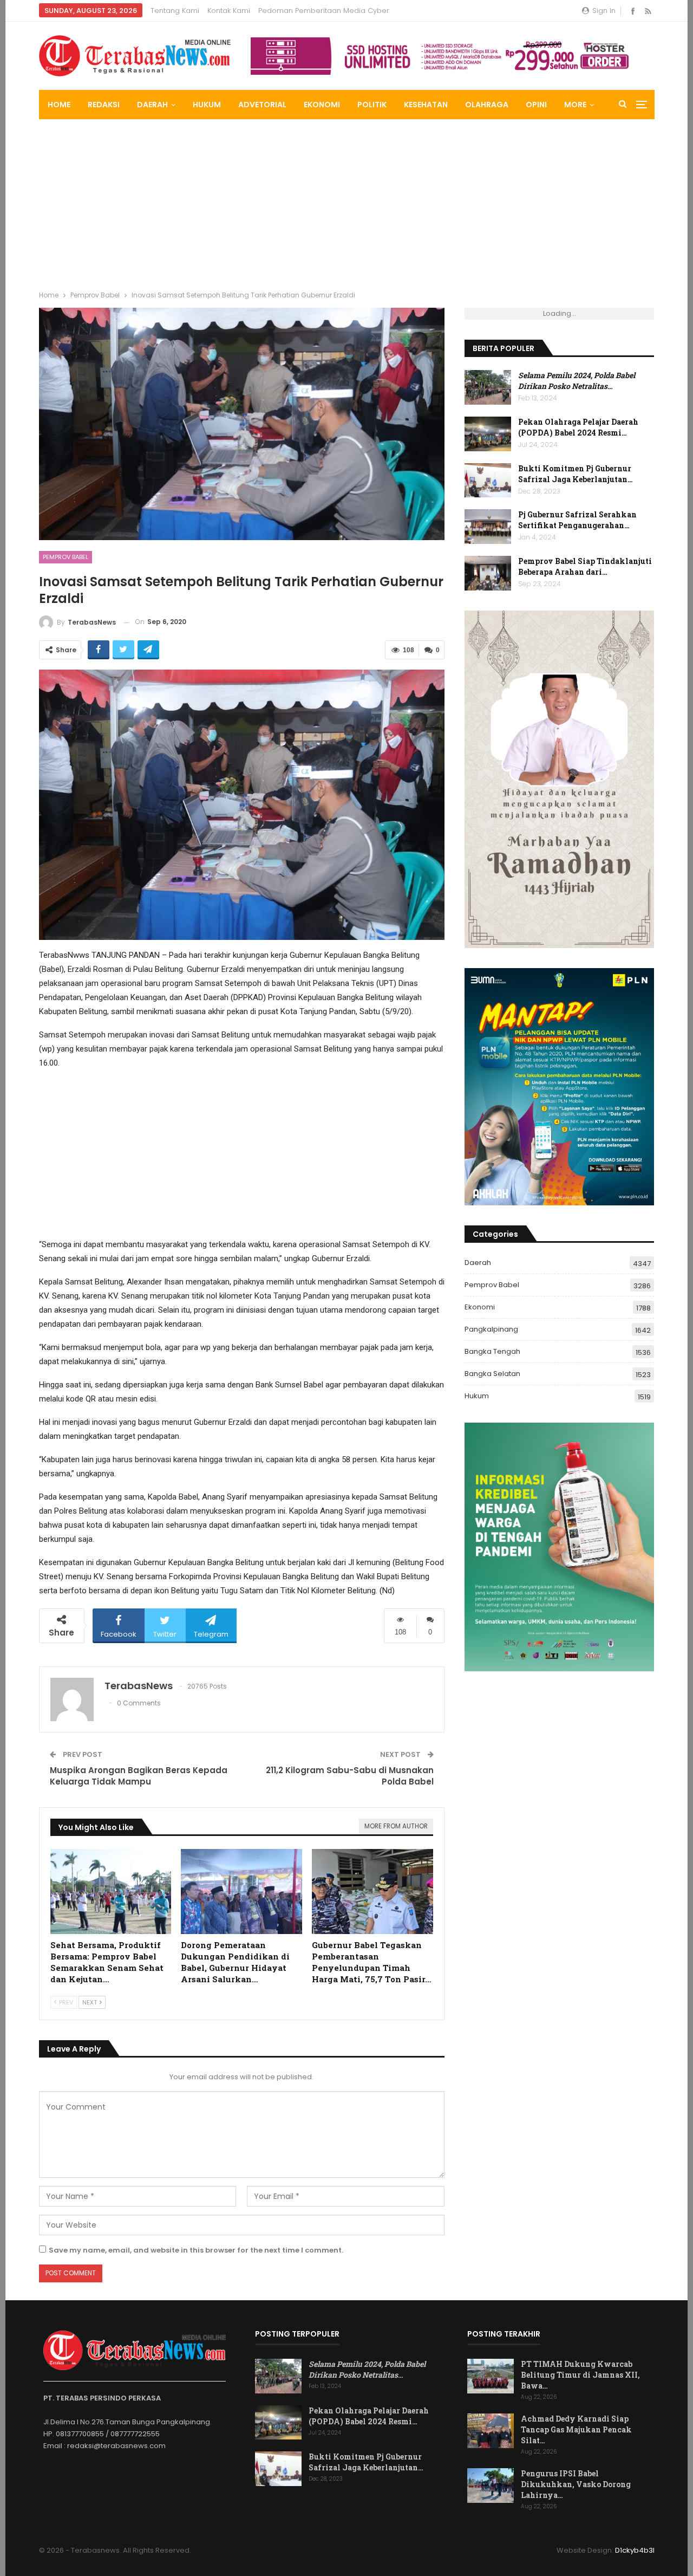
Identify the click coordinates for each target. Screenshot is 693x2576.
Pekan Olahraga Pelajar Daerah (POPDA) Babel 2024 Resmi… (578, 427)
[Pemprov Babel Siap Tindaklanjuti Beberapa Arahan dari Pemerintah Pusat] (488, 573)
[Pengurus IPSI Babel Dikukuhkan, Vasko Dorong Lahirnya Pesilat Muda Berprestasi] (491, 2486)
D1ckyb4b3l (635, 2550)
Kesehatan (426, 105)
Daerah (152, 105)
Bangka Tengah (492, 1351)
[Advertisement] (346, 200)
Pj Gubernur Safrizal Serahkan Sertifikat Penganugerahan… (577, 520)
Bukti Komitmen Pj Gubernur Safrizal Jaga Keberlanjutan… (576, 474)
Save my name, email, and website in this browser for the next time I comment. (196, 2250)
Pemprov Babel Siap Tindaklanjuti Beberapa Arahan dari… (585, 566)
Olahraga (487, 105)
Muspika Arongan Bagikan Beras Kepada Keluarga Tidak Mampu (139, 1776)
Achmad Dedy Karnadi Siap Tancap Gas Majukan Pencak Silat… (576, 2429)
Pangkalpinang (491, 1329)
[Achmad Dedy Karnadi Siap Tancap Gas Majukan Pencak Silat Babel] (491, 2431)
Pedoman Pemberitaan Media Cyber (324, 11)
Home (59, 105)
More (575, 105)
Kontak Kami (229, 11)
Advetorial (262, 105)
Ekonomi (322, 105)
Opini (536, 105)
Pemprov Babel (66, 557)
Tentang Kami (175, 11)
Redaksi (104, 105)
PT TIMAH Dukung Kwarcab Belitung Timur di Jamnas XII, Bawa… (580, 2375)
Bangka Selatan (492, 1374)
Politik (372, 105)
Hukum (207, 105)
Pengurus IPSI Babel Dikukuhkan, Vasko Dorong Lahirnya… (576, 2484)
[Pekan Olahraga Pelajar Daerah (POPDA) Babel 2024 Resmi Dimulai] (488, 434)
